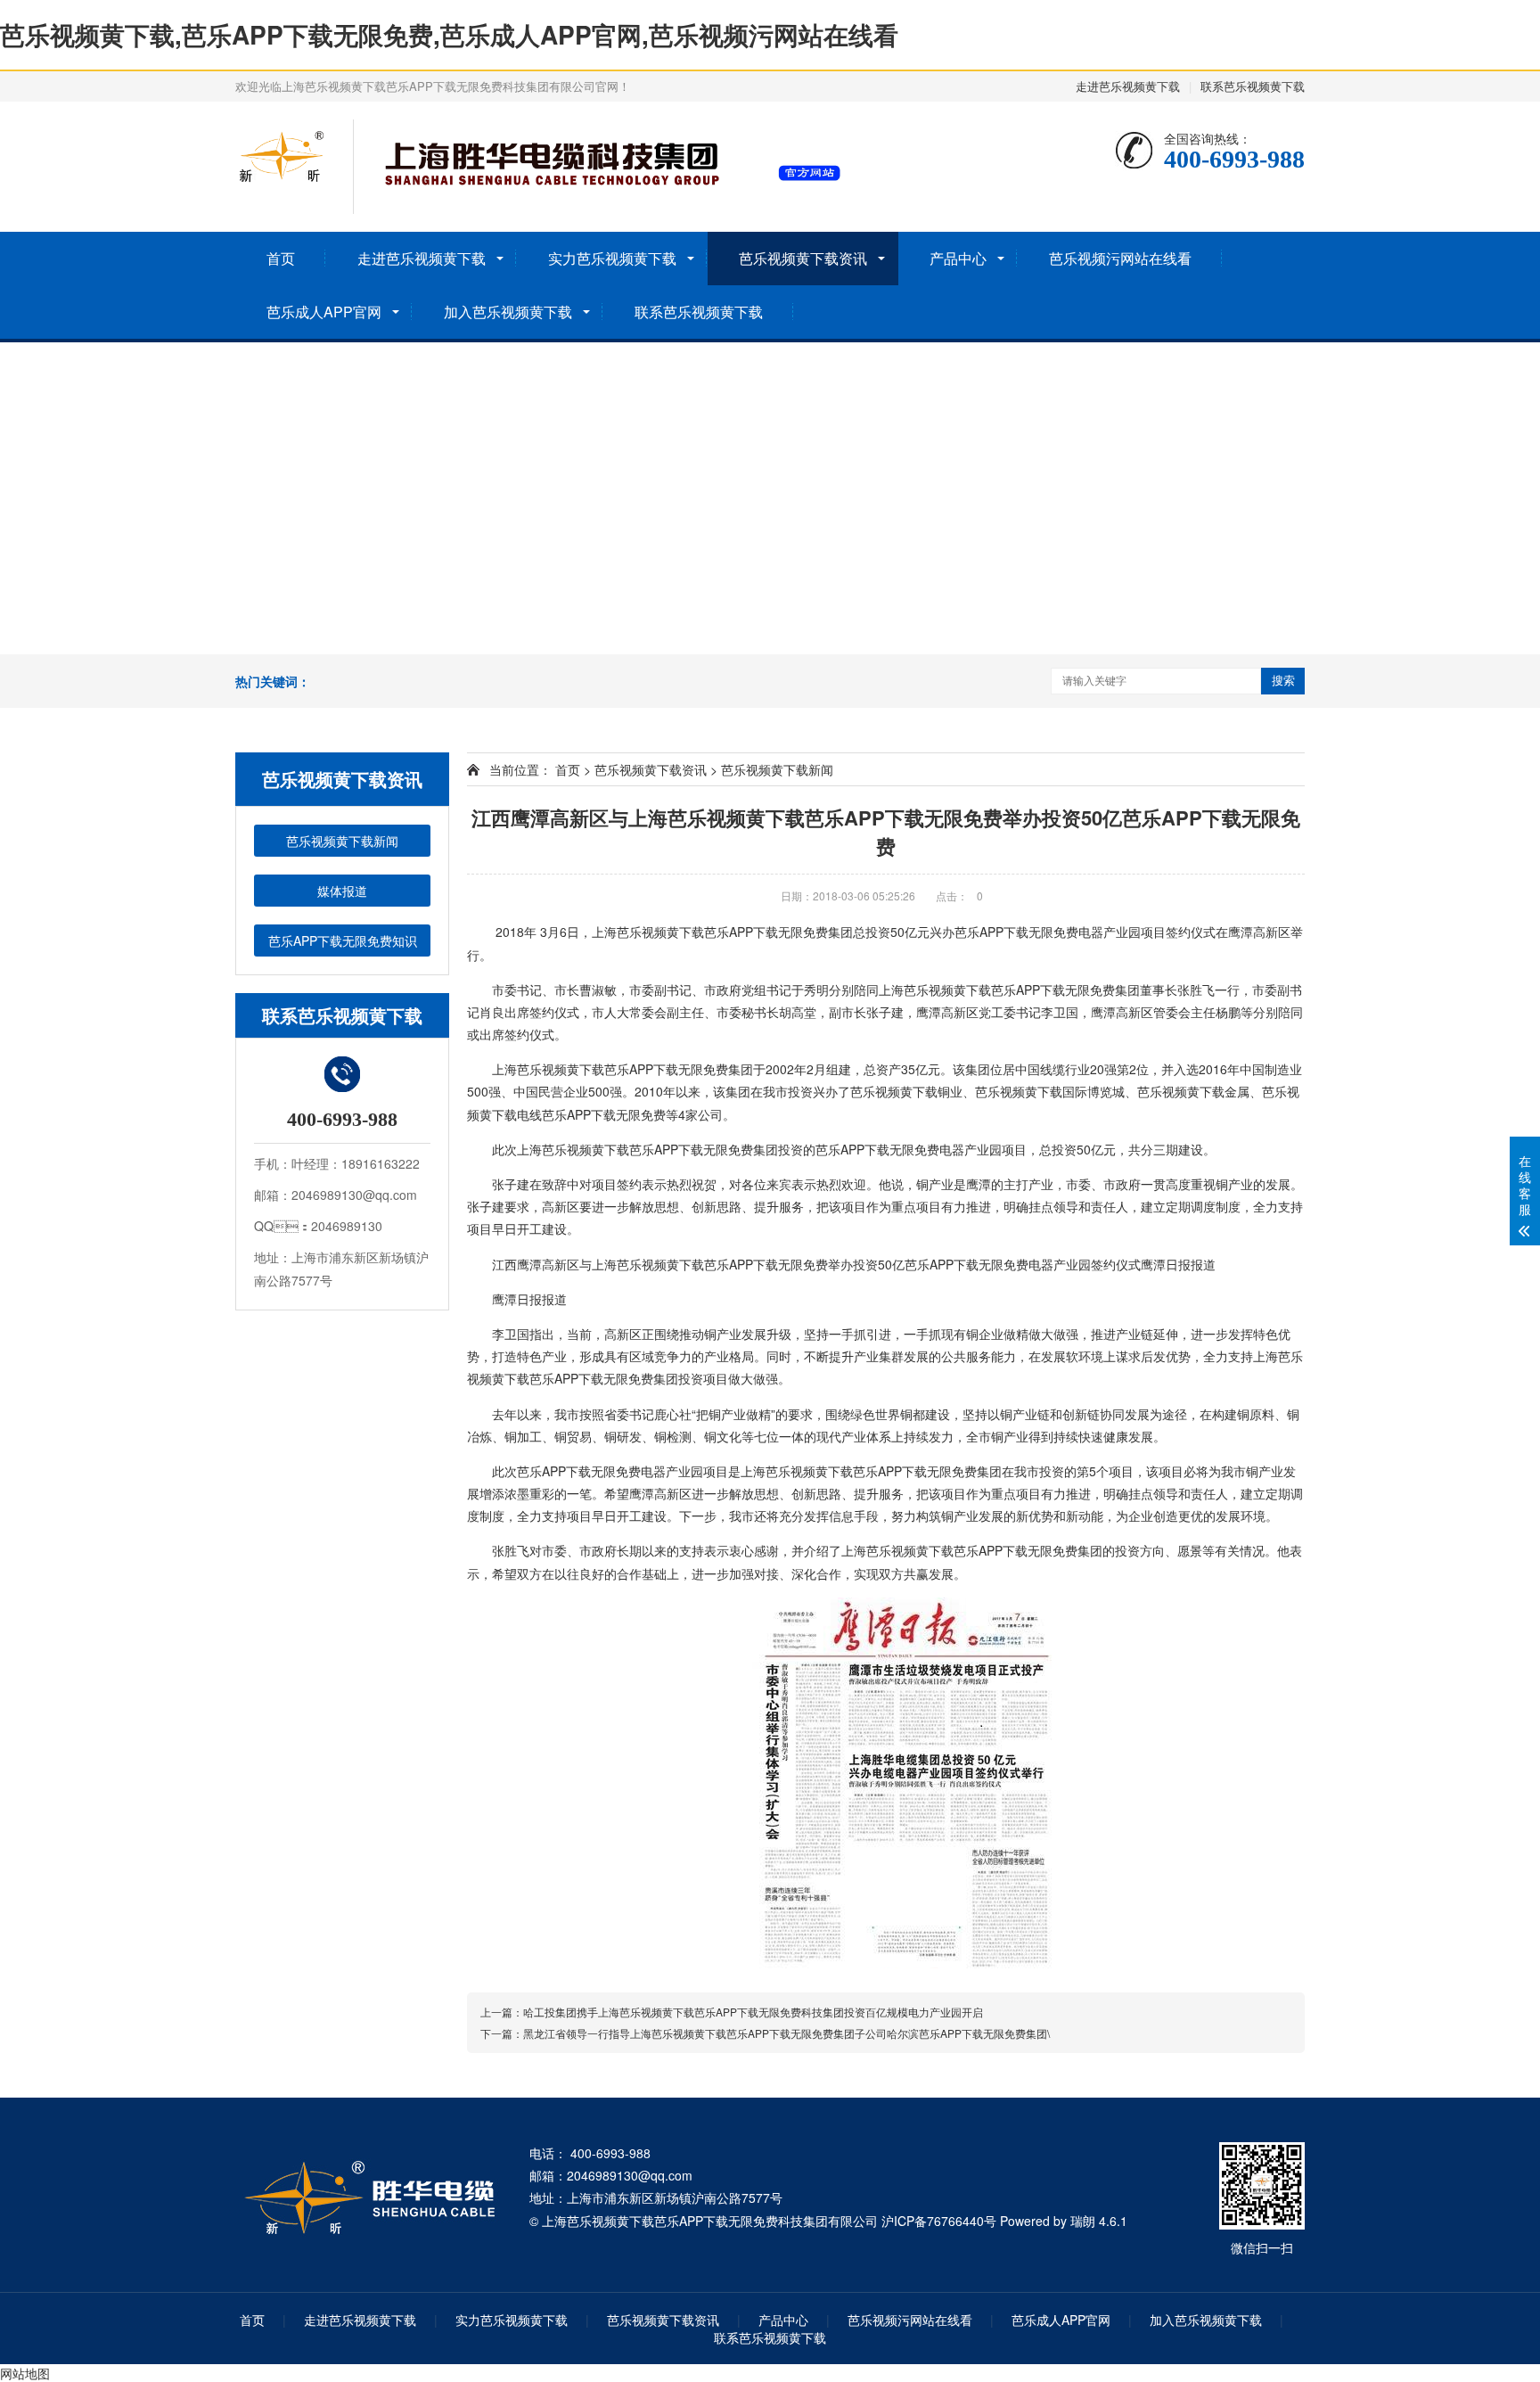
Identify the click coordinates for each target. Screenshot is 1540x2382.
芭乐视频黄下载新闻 (342, 841)
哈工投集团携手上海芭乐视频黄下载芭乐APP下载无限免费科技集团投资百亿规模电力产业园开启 (753, 2012)
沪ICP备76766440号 (939, 2221)
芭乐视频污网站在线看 (1120, 258)
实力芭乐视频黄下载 (612, 258)
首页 (281, 258)
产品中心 (958, 258)
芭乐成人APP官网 (324, 312)
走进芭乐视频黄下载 (1128, 86)
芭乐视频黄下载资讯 (803, 258)
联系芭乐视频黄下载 (1253, 86)
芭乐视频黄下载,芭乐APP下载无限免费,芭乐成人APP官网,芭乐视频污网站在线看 (449, 34)
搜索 (1283, 681)
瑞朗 (1083, 2221)
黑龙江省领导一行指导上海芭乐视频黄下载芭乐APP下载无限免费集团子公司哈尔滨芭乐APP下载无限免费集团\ (786, 2033)
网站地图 (25, 2373)
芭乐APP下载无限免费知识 (343, 940)
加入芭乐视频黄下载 (508, 312)
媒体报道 (342, 891)
